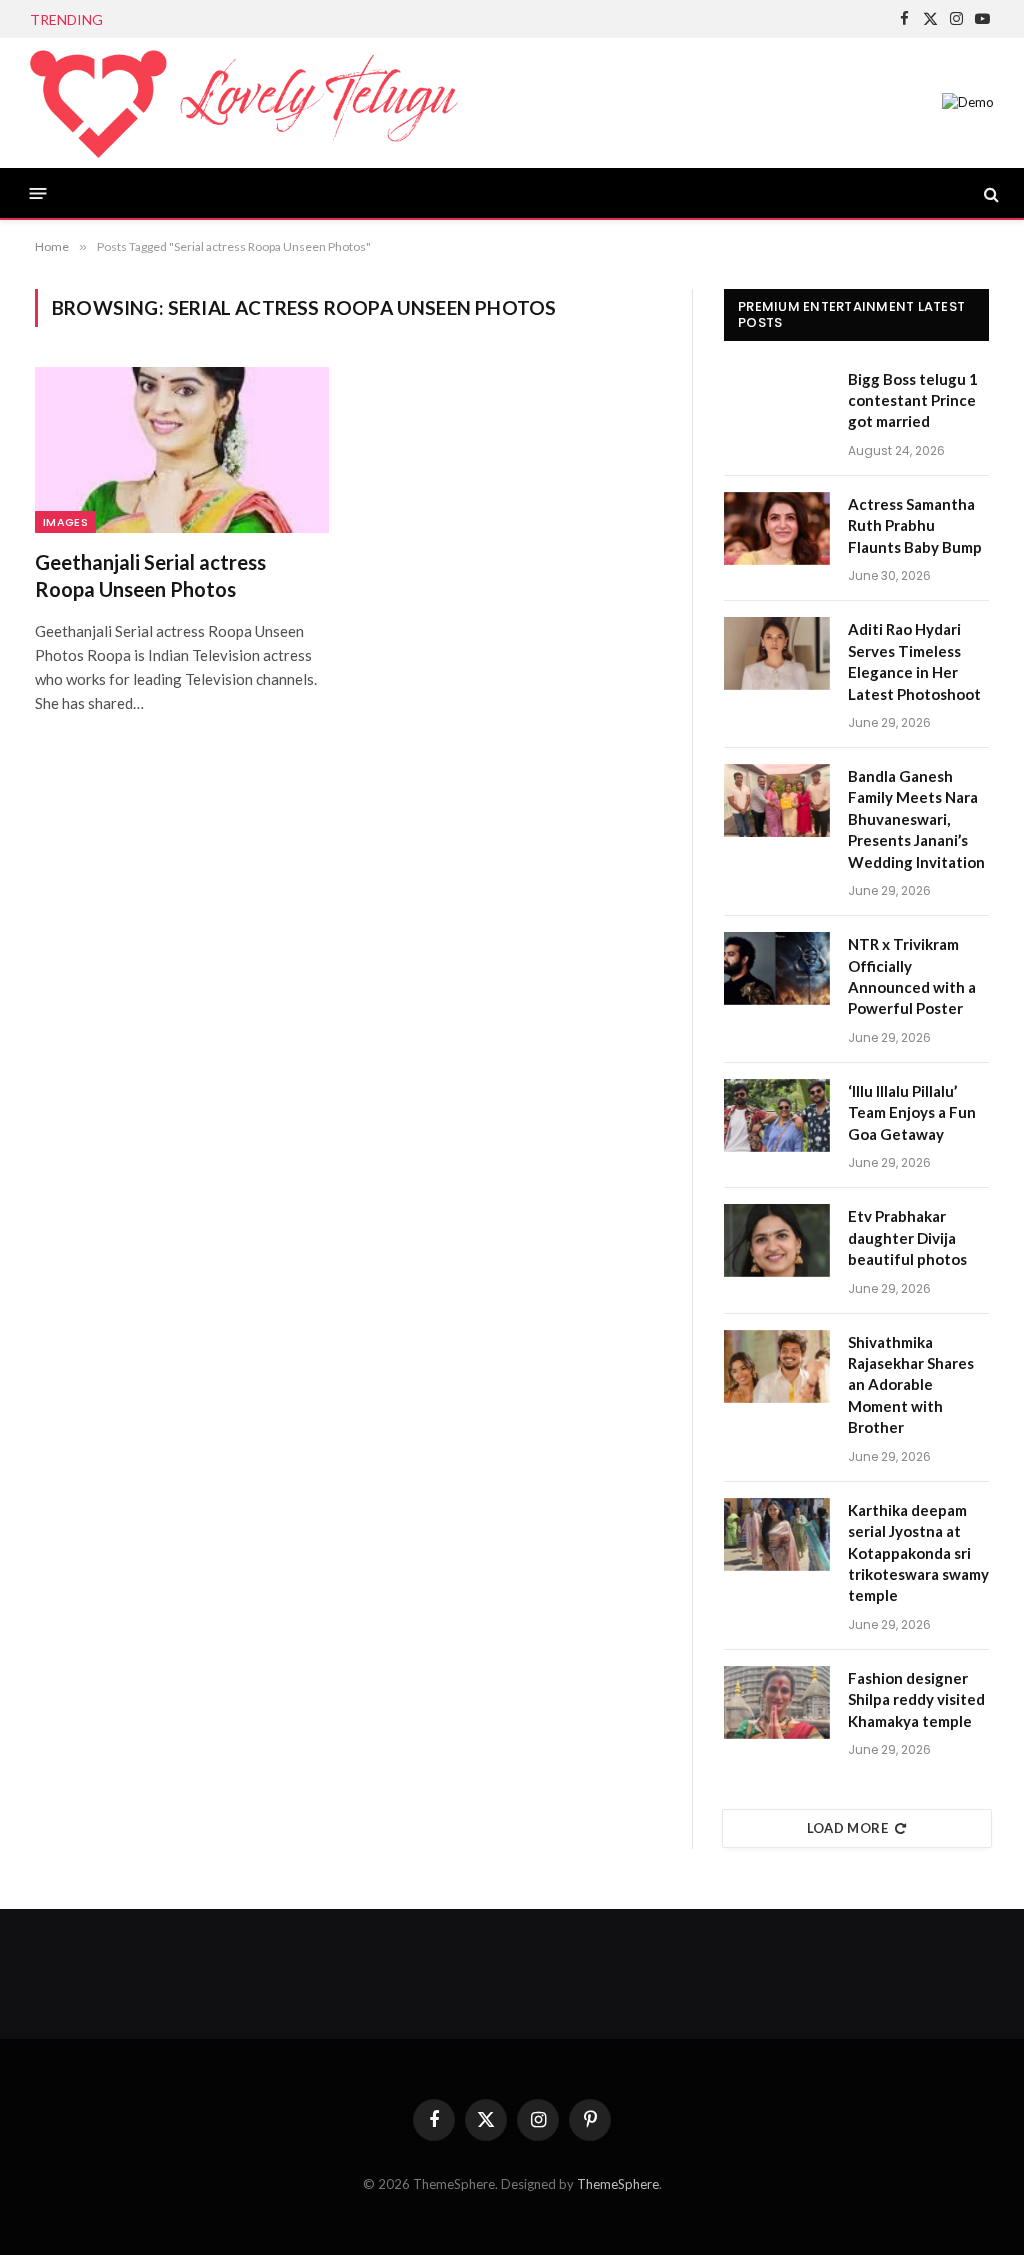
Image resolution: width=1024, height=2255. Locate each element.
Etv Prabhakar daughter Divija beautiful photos (907, 1237)
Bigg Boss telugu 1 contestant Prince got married (913, 400)
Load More (848, 1828)
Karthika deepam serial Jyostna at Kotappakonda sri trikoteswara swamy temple (918, 1553)
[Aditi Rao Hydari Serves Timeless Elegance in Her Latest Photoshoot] (777, 653)
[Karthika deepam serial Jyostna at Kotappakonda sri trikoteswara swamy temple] (777, 1534)
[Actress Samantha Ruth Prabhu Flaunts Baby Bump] (777, 528)
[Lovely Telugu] (244, 103)
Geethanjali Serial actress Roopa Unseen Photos (150, 575)
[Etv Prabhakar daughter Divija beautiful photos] (777, 1240)
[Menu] (38, 193)
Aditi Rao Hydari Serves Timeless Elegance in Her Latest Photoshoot (914, 661)
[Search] (989, 193)
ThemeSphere (618, 2184)
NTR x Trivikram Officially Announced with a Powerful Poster (912, 976)
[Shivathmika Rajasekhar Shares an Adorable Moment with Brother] (777, 1366)
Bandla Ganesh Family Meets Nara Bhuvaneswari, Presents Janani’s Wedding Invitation (916, 819)
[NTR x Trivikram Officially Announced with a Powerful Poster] (777, 968)
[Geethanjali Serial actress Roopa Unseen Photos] (182, 449)
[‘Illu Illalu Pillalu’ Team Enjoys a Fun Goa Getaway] (777, 1115)
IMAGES (65, 522)
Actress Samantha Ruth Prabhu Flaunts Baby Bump (297, 19)
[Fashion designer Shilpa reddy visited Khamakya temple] (777, 1702)
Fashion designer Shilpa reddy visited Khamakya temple (916, 1699)
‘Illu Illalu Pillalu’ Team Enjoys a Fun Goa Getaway (912, 1112)
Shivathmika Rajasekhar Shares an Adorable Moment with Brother (911, 1385)
